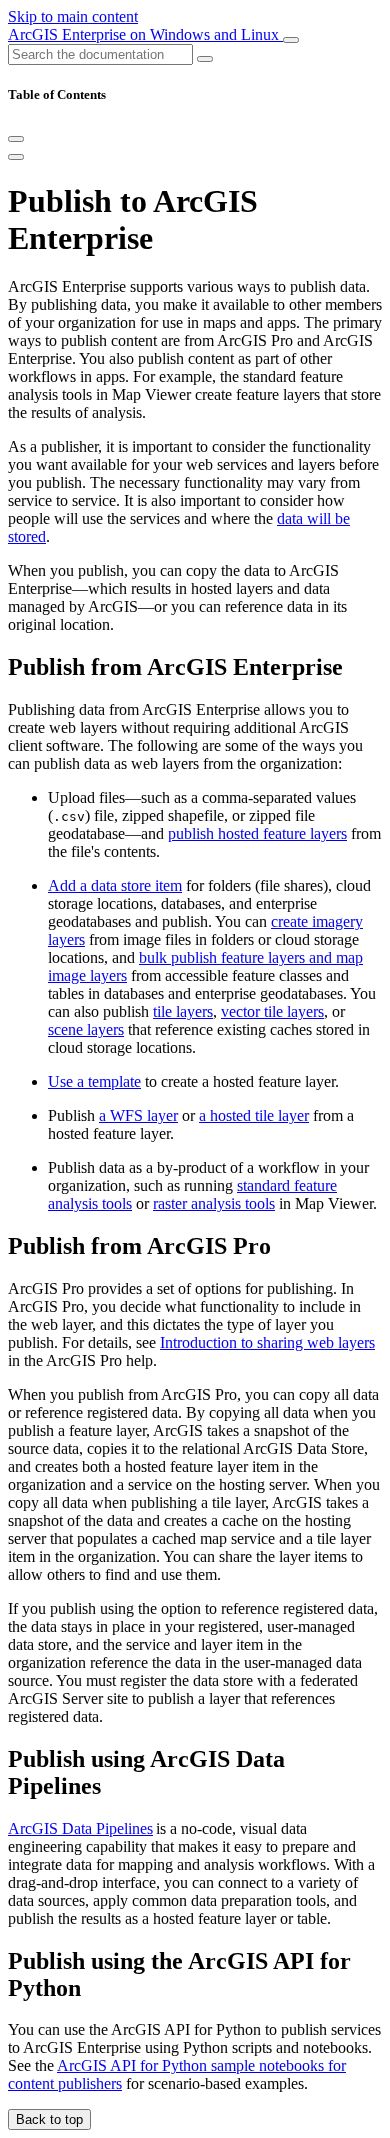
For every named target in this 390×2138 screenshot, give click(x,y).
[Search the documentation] (205, 59)
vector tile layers (272, 1011)
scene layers (86, 1029)
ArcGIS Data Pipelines (80, 1828)
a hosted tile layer (254, 1115)
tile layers (183, 1011)
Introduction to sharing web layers (267, 1342)
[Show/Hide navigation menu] (291, 40)
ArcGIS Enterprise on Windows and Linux (145, 34)
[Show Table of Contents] (16, 157)
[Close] (16, 139)
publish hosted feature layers (257, 833)
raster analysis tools (214, 1203)
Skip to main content (73, 16)
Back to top (49, 2119)
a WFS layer (138, 1115)
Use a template (94, 1081)
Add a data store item (115, 885)
